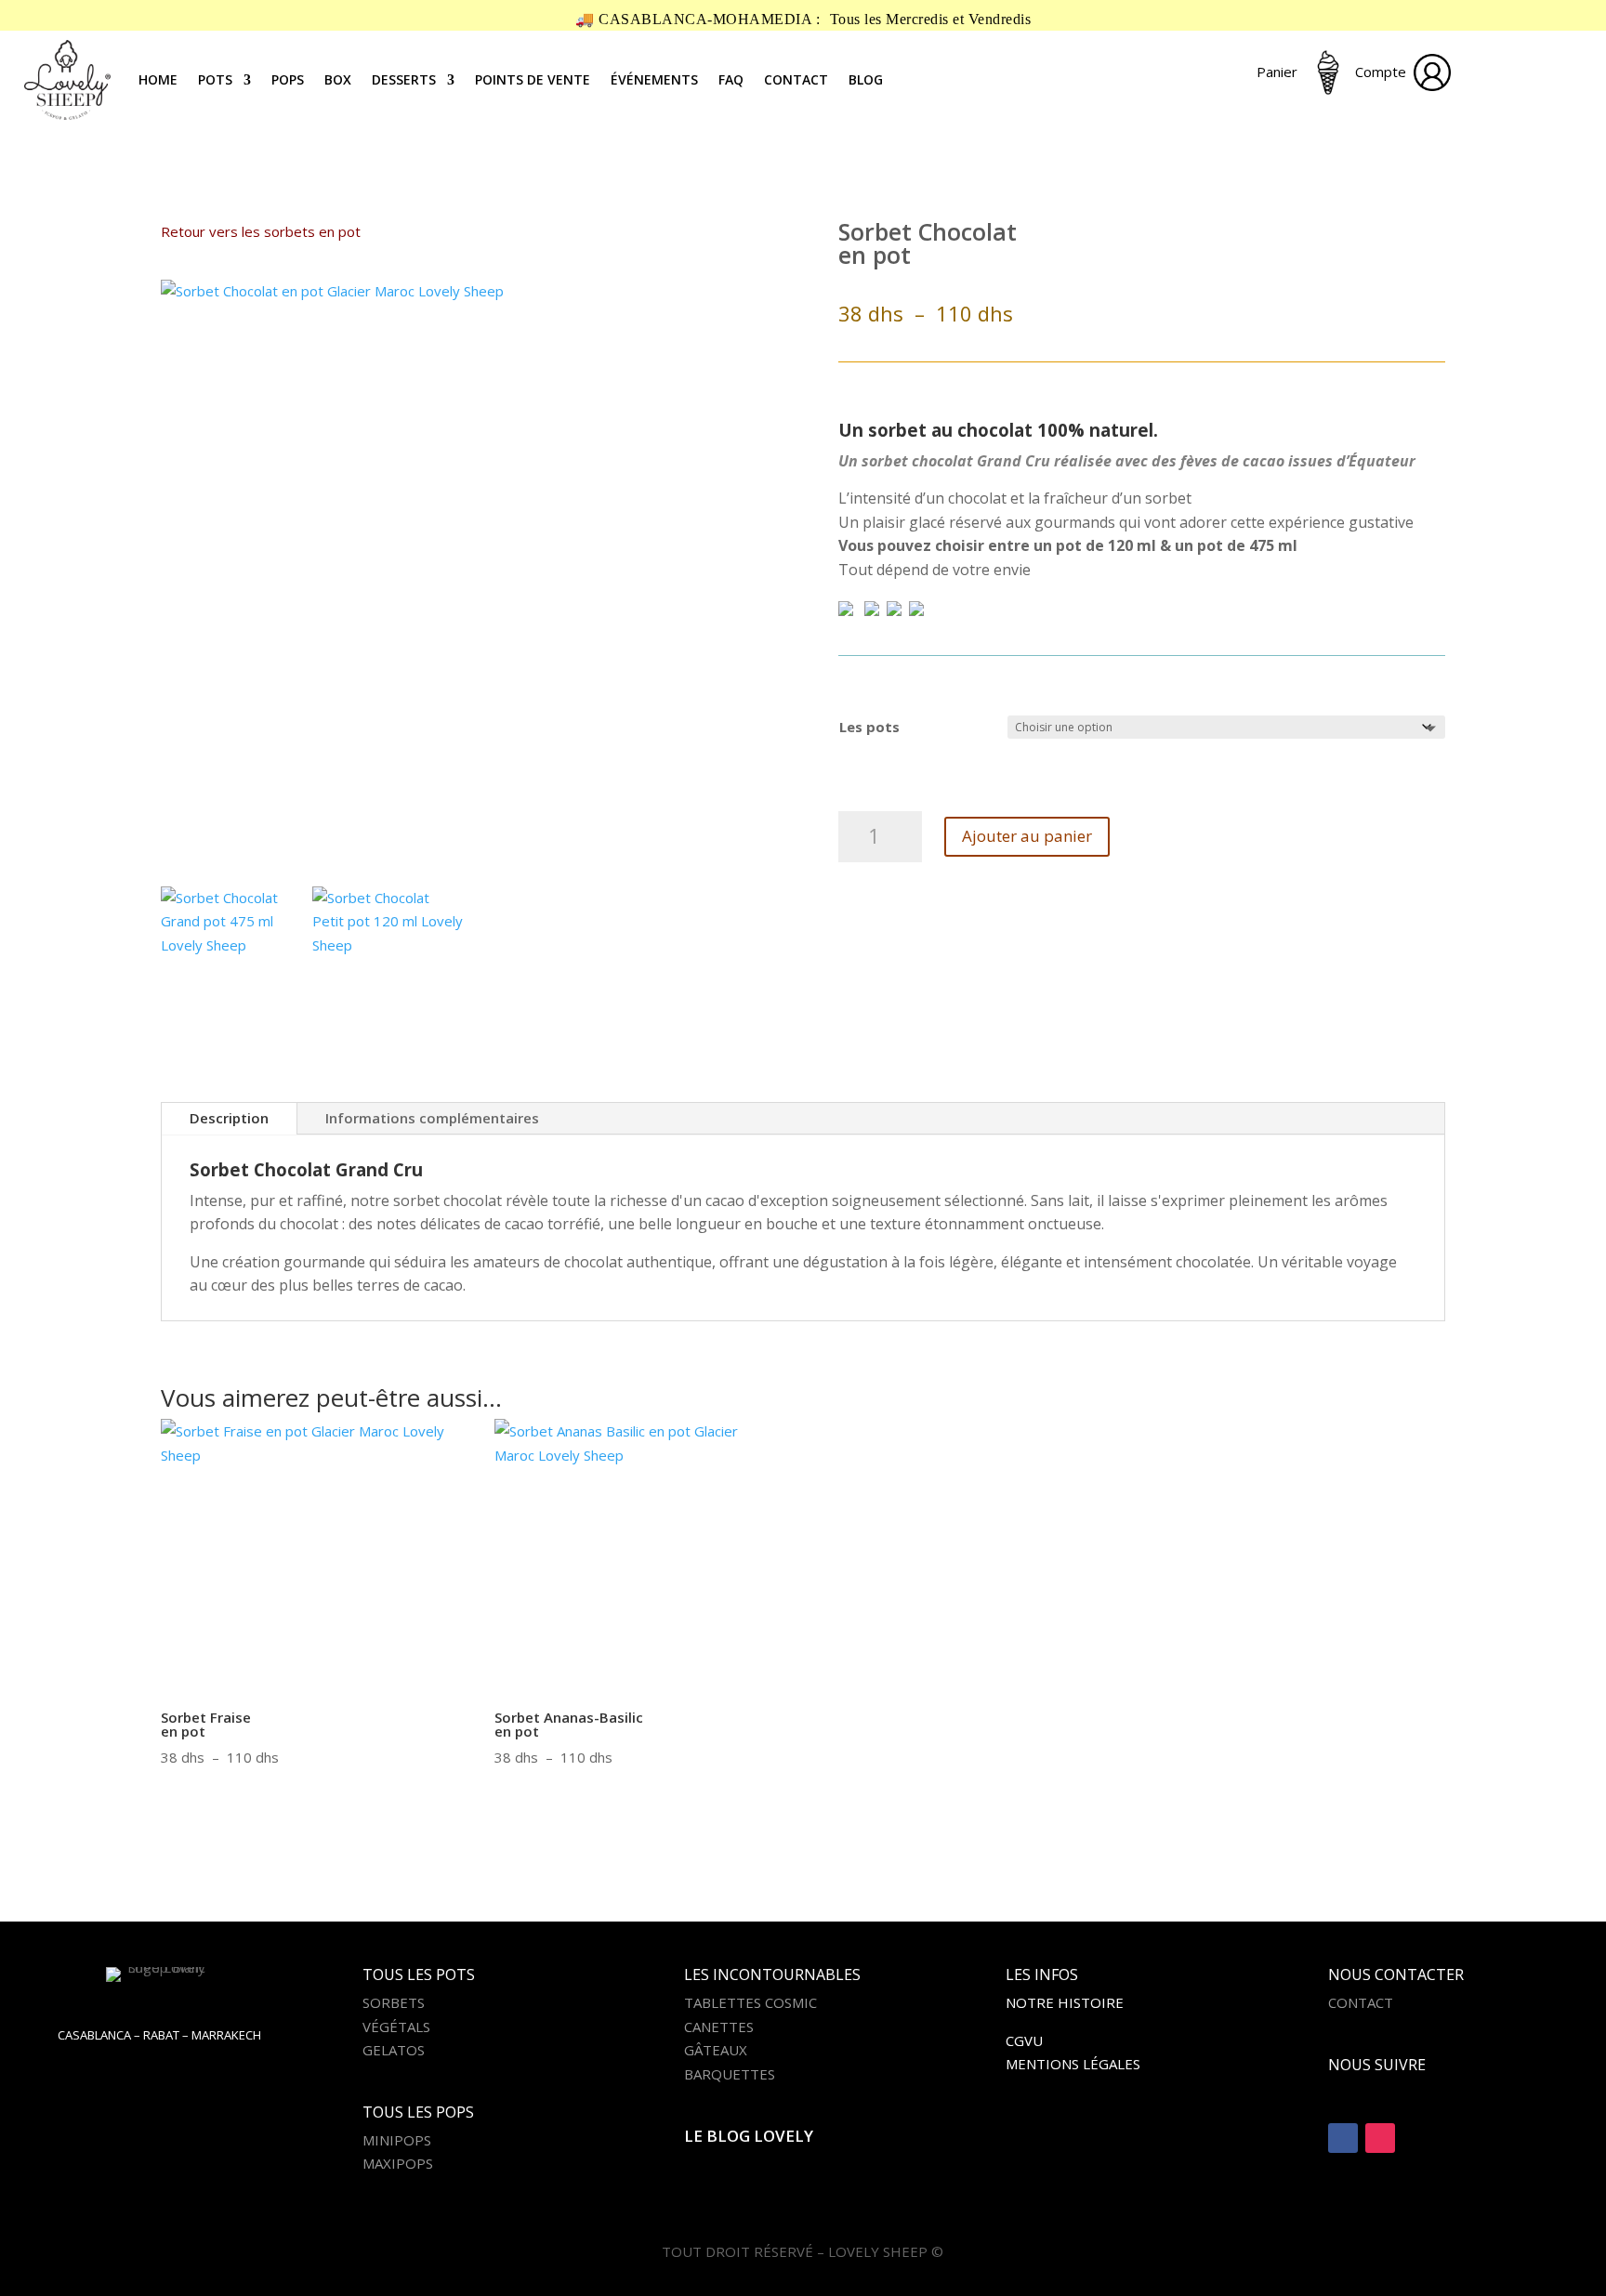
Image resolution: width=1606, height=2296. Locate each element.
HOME (158, 79)
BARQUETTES (730, 2074)
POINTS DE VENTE (533, 79)
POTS (215, 79)
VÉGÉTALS (396, 2027)
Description (229, 1118)
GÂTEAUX (716, 2050)
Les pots (869, 727)
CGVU (1024, 2040)
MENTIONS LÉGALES (1073, 2064)
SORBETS (394, 2002)
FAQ (731, 79)
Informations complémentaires (432, 1118)
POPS (288, 79)
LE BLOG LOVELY (749, 2136)
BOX (338, 79)
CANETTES (719, 2027)
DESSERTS (404, 79)
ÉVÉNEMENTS (654, 79)
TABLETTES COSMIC (750, 2002)
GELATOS (394, 2050)
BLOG (866, 79)
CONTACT (796, 79)
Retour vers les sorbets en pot (261, 231)
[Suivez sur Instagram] (1380, 2138)
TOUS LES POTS (419, 1975)
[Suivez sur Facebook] (1343, 2138)
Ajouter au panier (1027, 836)
